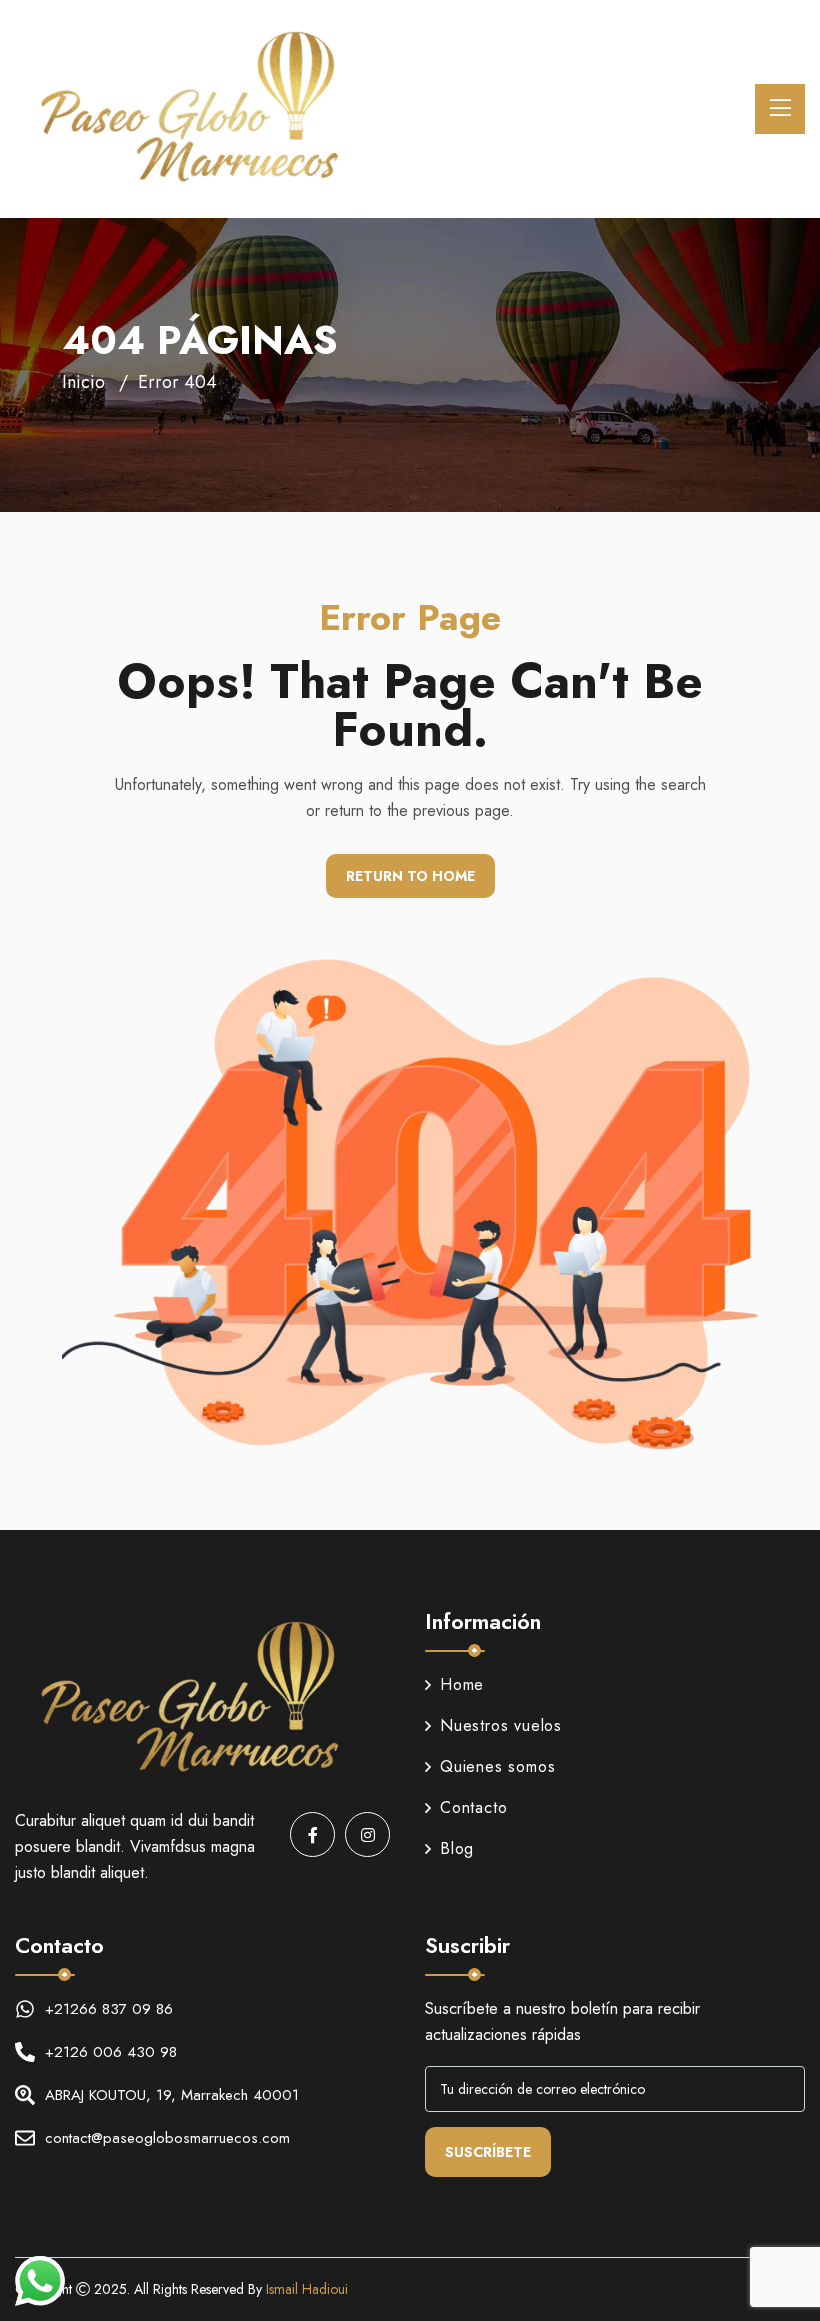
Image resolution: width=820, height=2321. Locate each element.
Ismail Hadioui (307, 2289)
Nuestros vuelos (501, 1725)
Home (462, 1684)
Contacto (473, 1807)
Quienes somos (497, 1766)
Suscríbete (488, 2152)
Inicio (83, 382)
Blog (457, 1848)
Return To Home (410, 876)
